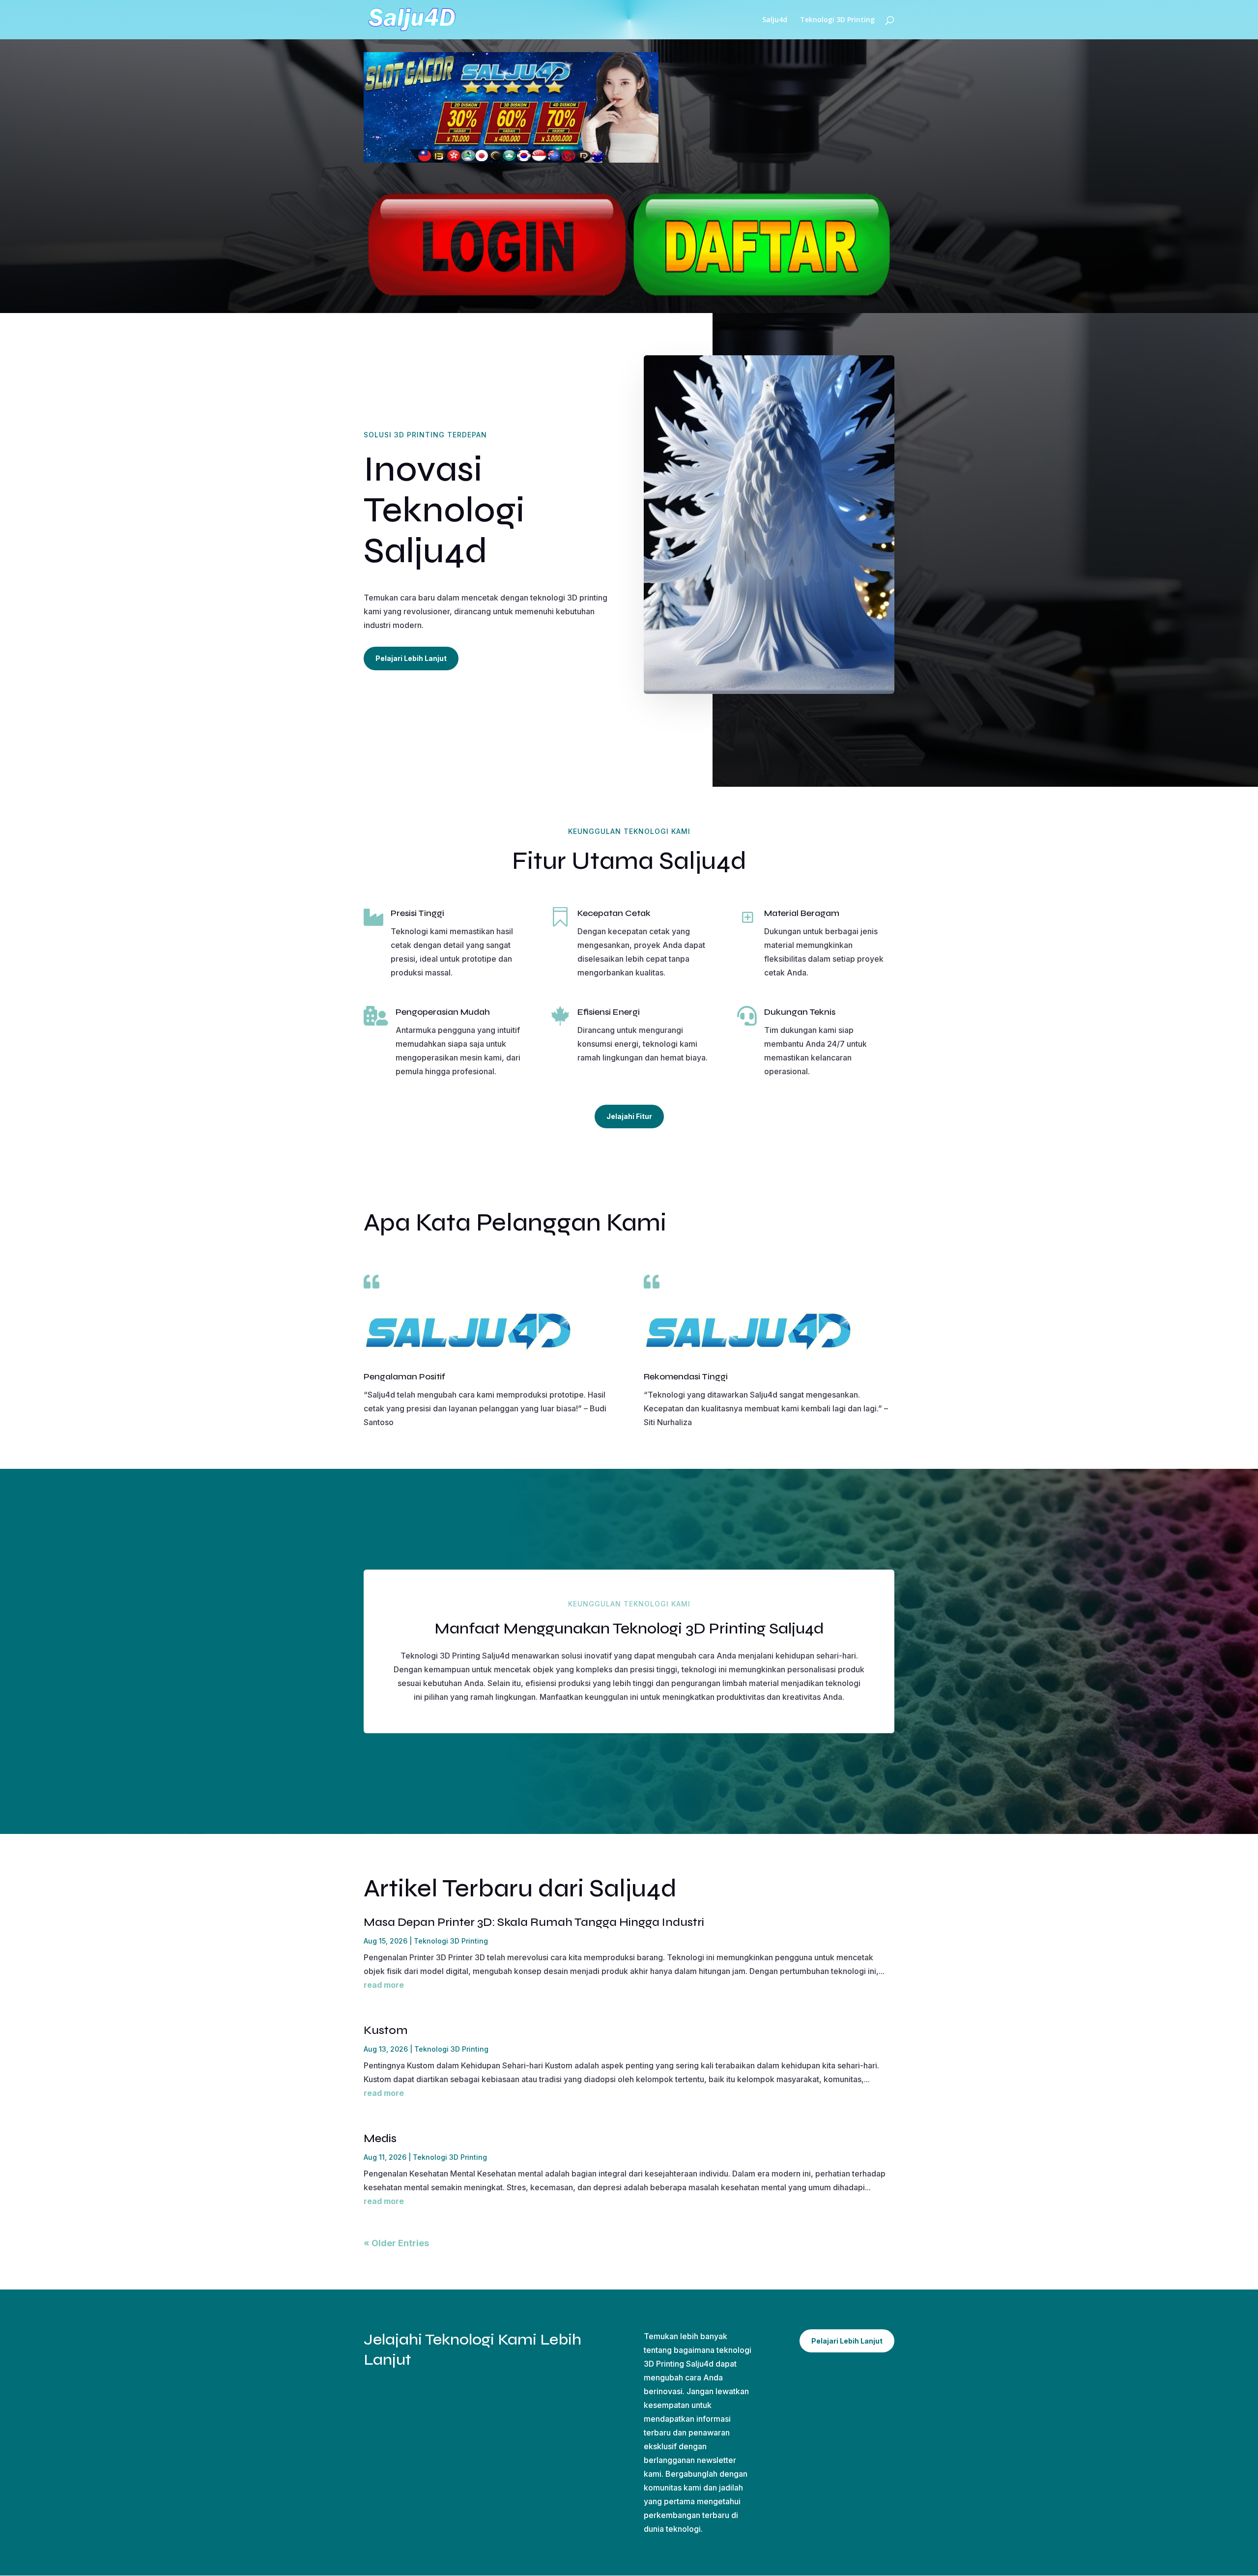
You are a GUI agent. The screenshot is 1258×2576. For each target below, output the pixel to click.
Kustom (386, 2030)
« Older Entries (396, 2243)
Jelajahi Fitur (629, 1116)
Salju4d (775, 20)
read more (384, 1985)
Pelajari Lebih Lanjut (411, 658)
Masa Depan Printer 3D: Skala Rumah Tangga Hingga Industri (534, 1922)
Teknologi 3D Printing (837, 20)
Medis (380, 2138)
